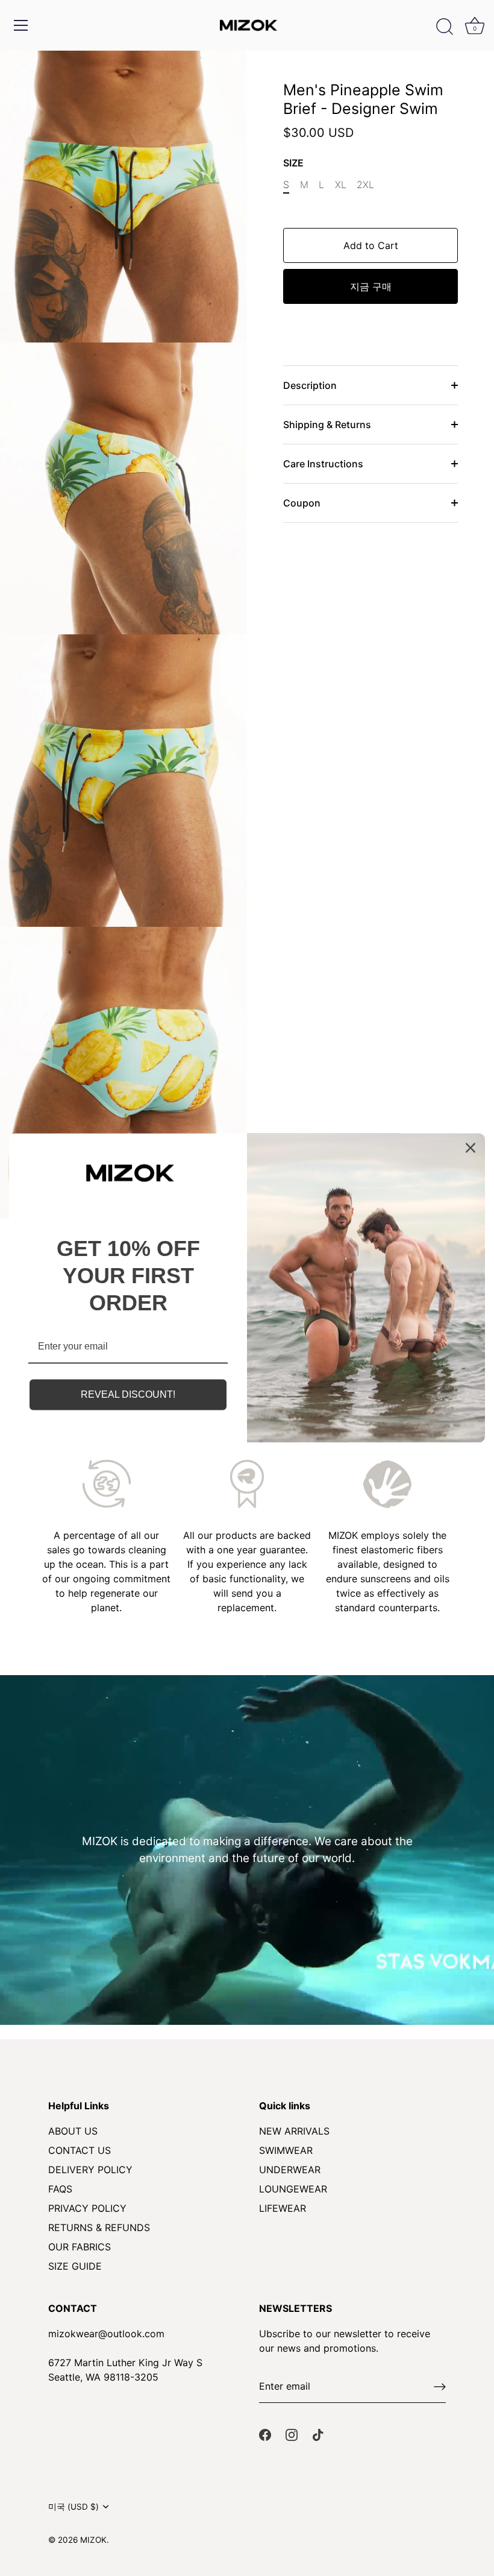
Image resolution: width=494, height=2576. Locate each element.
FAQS (60, 2189)
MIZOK (93, 2540)
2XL (365, 185)
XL (341, 185)
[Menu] (21, 25)
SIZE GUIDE (75, 2266)
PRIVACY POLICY (87, 2208)
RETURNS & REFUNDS (99, 2227)
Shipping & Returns (327, 425)
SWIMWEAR (286, 2150)
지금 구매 (371, 286)
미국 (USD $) (73, 2507)
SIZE (293, 163)
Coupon (302, 503)
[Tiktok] (318, 2434)
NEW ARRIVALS (294, 2131)
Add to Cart (371, 245)
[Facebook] (265, 2434)
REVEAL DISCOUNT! (128, 1394)
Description (310, 385)
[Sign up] (440, 2387)
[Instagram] (292, 2434)
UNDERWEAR (290, 2170)
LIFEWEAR (283, 2208)
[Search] (445, 27)
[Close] (471, 1148)
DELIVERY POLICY (90, 2170)
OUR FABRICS (80, 2247)
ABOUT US (73, 2131)
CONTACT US (80, 2150)
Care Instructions (323, 464)
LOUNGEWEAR (293, 2189)
